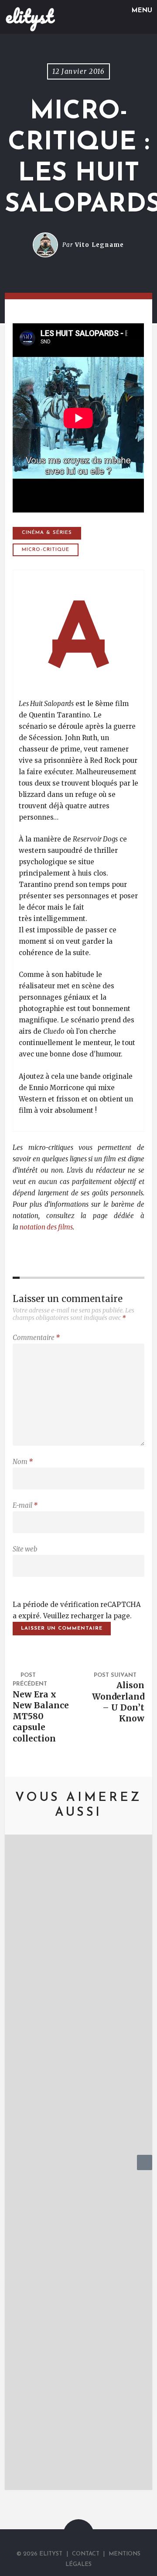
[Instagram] (89, 2540)
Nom (23, 1462)
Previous (12, 2170)
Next (145, 2170)
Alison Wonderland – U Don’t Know (118, 1702)
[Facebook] (80, 2540)
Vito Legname (100, 245)
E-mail (25, 1505)
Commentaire (36, 1338)
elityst (29, 16)
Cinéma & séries (47, 533)
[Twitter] (70, 2540)
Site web (25, 1549)
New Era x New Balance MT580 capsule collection (41, 1716)
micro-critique (46, 550)
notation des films (46, 1227)
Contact (86, 2554)
